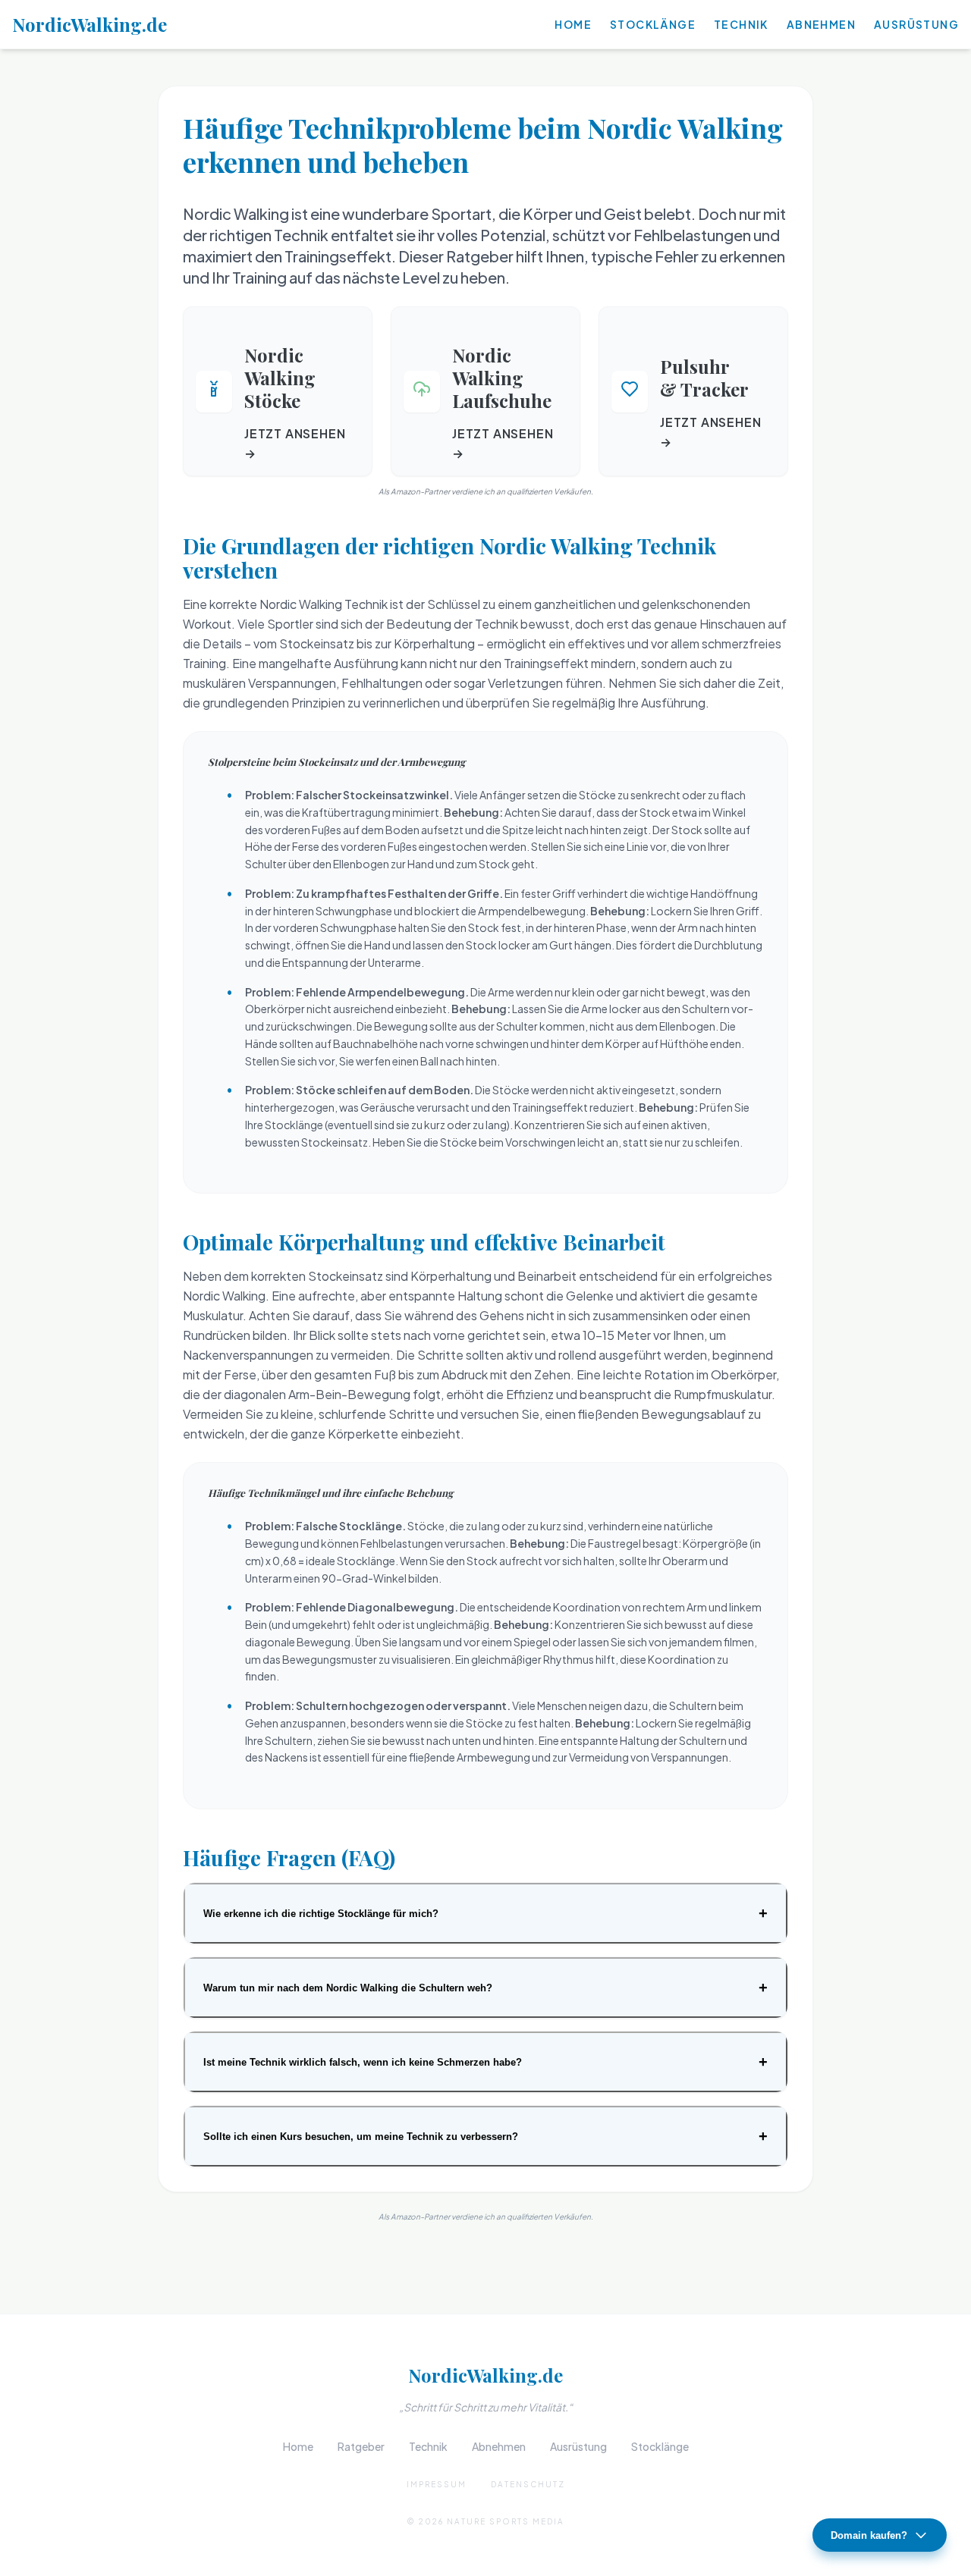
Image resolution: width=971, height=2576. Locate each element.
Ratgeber (361, 2446)
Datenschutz (528, 2484)
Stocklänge (653, 24)
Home (573, 24)
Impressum (437, 2484)
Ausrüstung (916, 24)
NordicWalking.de (90, 24)
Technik (741, 24)
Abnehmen (821, 24)
